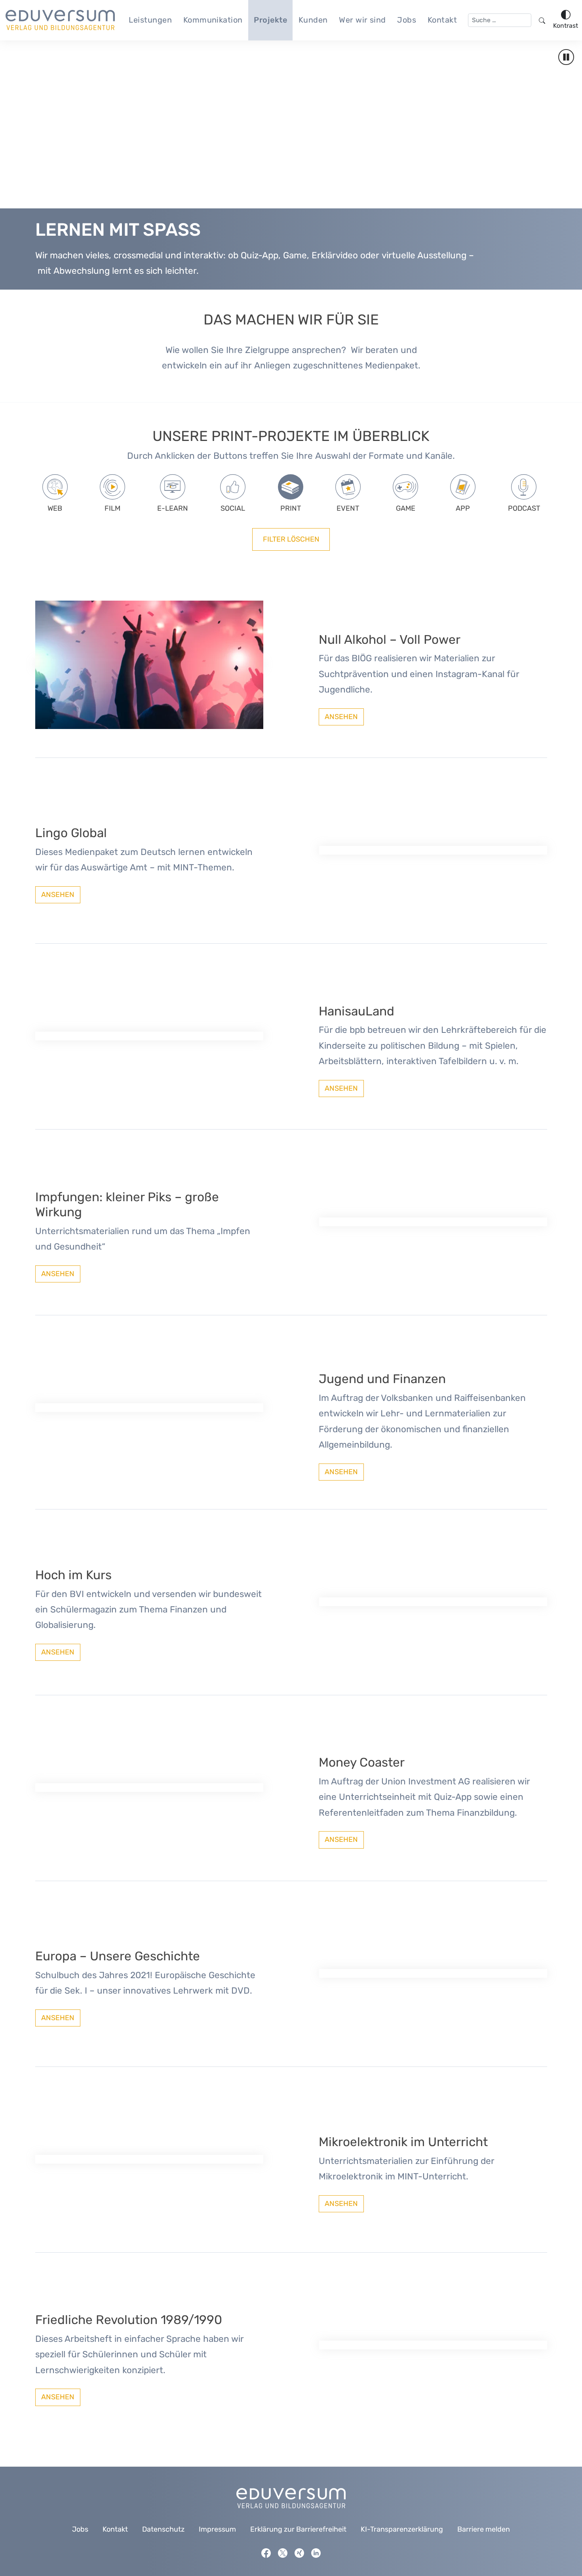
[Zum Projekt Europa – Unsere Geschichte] (433, 1973)
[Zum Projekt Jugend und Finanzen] (149, 1408)
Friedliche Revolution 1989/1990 (129, 2320)
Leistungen (150, 20)
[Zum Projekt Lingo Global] (433, 850)
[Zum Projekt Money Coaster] (149, 1788)
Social (233, 508)
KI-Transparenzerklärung (402, 2529)
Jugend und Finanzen (382, 1379)
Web (55, 508)
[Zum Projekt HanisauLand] (149, 1036)
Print (291, 508)
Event (348, 508)
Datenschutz (163, 2529)
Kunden (313, 20)
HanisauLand (357, 1011)
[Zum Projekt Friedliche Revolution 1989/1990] (433, 2345)
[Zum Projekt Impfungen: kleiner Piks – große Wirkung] (433, 1222)
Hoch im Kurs (73, 1575)
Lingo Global (71, 833)
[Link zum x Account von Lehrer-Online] (283, 2553)
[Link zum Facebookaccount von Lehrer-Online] (266, 2553)
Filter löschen (291, 539)
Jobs (407, 20)
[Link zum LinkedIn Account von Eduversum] (316, 2553)
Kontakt (442, 20)
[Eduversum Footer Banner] (291, 2498)
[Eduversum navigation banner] (60, 20)
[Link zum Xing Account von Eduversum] (299, 2553)
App (463, 508)
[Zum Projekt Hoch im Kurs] (433, 1602)
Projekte (270, 20)
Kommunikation (213, 20)
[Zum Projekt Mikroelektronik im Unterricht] (149, 2159)
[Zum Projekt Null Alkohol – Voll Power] (149, 664)
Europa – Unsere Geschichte (118, 1956)
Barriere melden (484, 2529)
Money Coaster (362, 1762)
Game (406, 508)
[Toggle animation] (566, 57)
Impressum (217, 2529)
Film (112, 508)
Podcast (524, 508)
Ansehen (341, 717)
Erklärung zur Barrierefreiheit (298, 2529)
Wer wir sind (362, 20)
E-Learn (173, 508)
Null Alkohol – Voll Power (390, 640)
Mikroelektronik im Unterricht (403, 2142)
